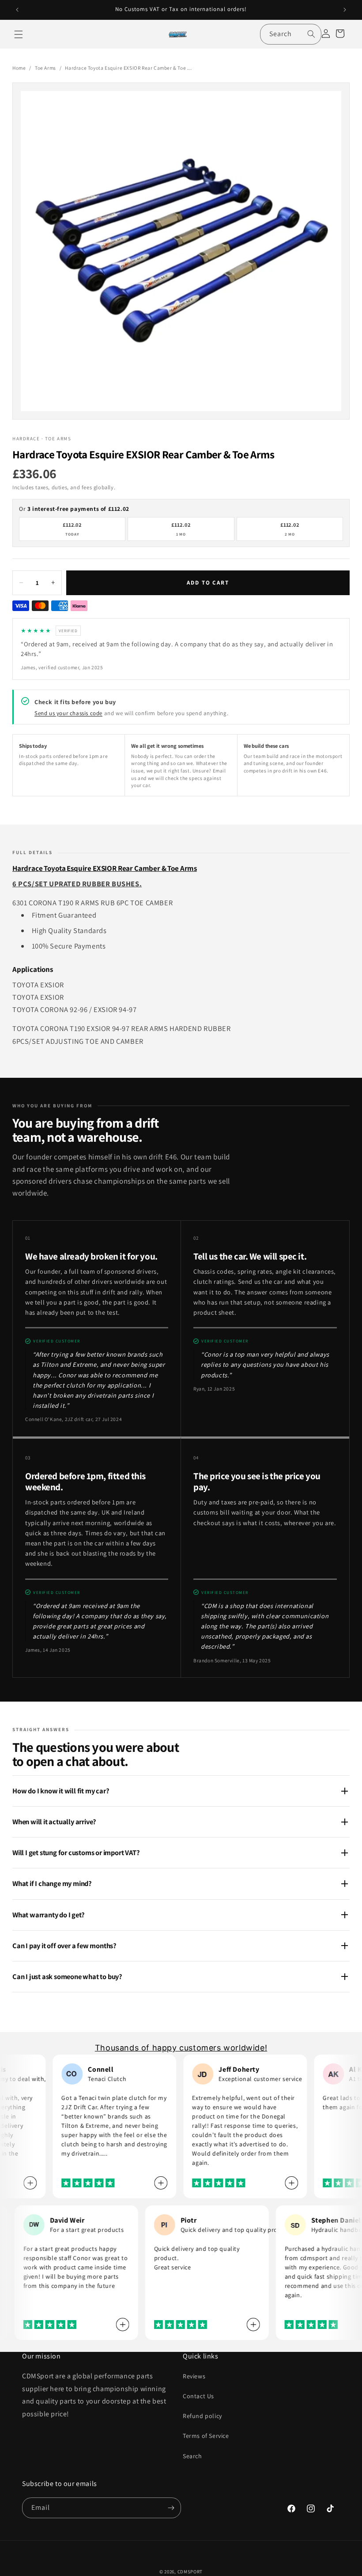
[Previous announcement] (17, 10)
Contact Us (198, 2396)
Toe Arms (45, 68)
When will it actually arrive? (54, 1822)
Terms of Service (206, 2436)
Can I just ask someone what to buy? (67, 1976)
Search (192, 2456)
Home (19, 68)
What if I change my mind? (52, 1883)
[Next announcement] (345, 10)
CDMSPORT (190, 2572)
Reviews (194, 2376)
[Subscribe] (171, 2508)
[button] (19, 34)
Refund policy (202, 2416)
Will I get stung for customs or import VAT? (76, 1852)
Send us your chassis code (68, 713)
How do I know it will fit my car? (61, 1791)
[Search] (311, 34)
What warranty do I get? (48, 1915)
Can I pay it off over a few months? (64, 1946)
